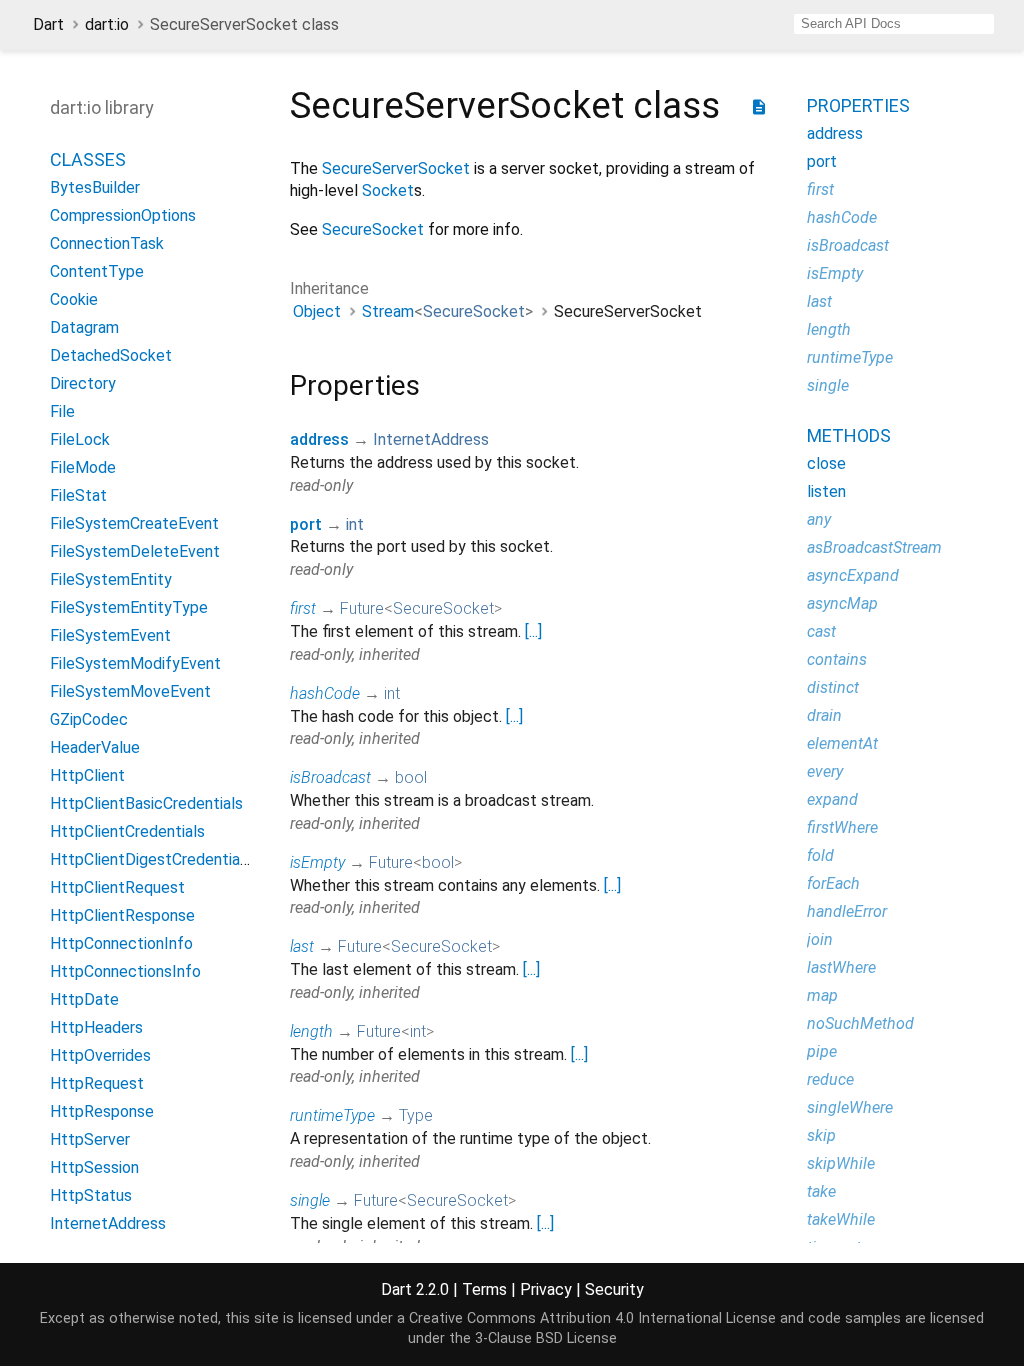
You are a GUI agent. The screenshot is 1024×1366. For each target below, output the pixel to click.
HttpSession (94, 1167)
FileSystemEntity (111, 579)
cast (821, 631)
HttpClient (87, 775)
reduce (830, 1079)
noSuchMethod (860, 1023)
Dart (48, 24)
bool (411, 777)
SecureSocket (373, 229)
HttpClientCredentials (127, 831)
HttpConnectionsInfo (125, 971)
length (311, 1031)
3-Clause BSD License (546, 1338)
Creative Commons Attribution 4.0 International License (592, 1318)
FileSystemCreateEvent (134, 523)
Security (614, 1289)
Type (416, 1115)
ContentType (97, 271)
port (306, 524)
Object (317, 311)
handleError (847, 911)
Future (362, 608)
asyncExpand (853, 575)
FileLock (80, 439)
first (303, 608)
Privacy (546, 1289)
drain (824, 715)
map (822, 995)
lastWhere (841, 967)
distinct (833, 687)
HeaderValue (95, 747)
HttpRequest (97, 1083)
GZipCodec (89, 719)
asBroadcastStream (874, 547)
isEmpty (317, 862)
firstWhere (842, 827)
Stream (388, 311)
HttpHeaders (96, 1027)
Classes (88, 159)
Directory (83, 383)
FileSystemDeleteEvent (135, 551)
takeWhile (841, 1219)
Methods (849, 435)
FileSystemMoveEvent (130, 691)
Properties (858, 105)
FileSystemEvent (110, 635)
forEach (833, 883)
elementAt (842, 743)
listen (826, 491)
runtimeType (332, 1115)
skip (821, 1135)
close (826, 463)
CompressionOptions (123, 215)
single (310, 1200)
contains (837, 659)
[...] (533, 631)
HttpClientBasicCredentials (146, 803)
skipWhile (841, 1163)
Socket (388, 190)
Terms (484, 1289)
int (355, 524)
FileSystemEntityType (129, 607)
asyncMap (842, 603)
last (302, 946)
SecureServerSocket (396, 168)
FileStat (78, 495)
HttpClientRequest (117, 887)
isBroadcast (330, 777)
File (62, 411)
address (319, 439)
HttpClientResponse (122, 915)
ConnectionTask (107, 243)
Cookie (74, 299)
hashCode (325, 693)
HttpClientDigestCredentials (151, 859)
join (820, 939)
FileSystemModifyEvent (135, 663)
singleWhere (850, 1107)
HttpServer (90, 1139)
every (825, 771)
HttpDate (84, 999)
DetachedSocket (111, 355)
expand (832, 799)
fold (820, 855)
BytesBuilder (95, 187)
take (821, 1191)
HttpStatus (91, 1195)
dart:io (107, 24)
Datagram (84, 327)
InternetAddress (108, 1223)
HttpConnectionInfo (121, 943)
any (819, 519)
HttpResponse (102, 1111)
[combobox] (894, 24)
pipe (822, 1051)
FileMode (83, 467)
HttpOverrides (100, 1055)
